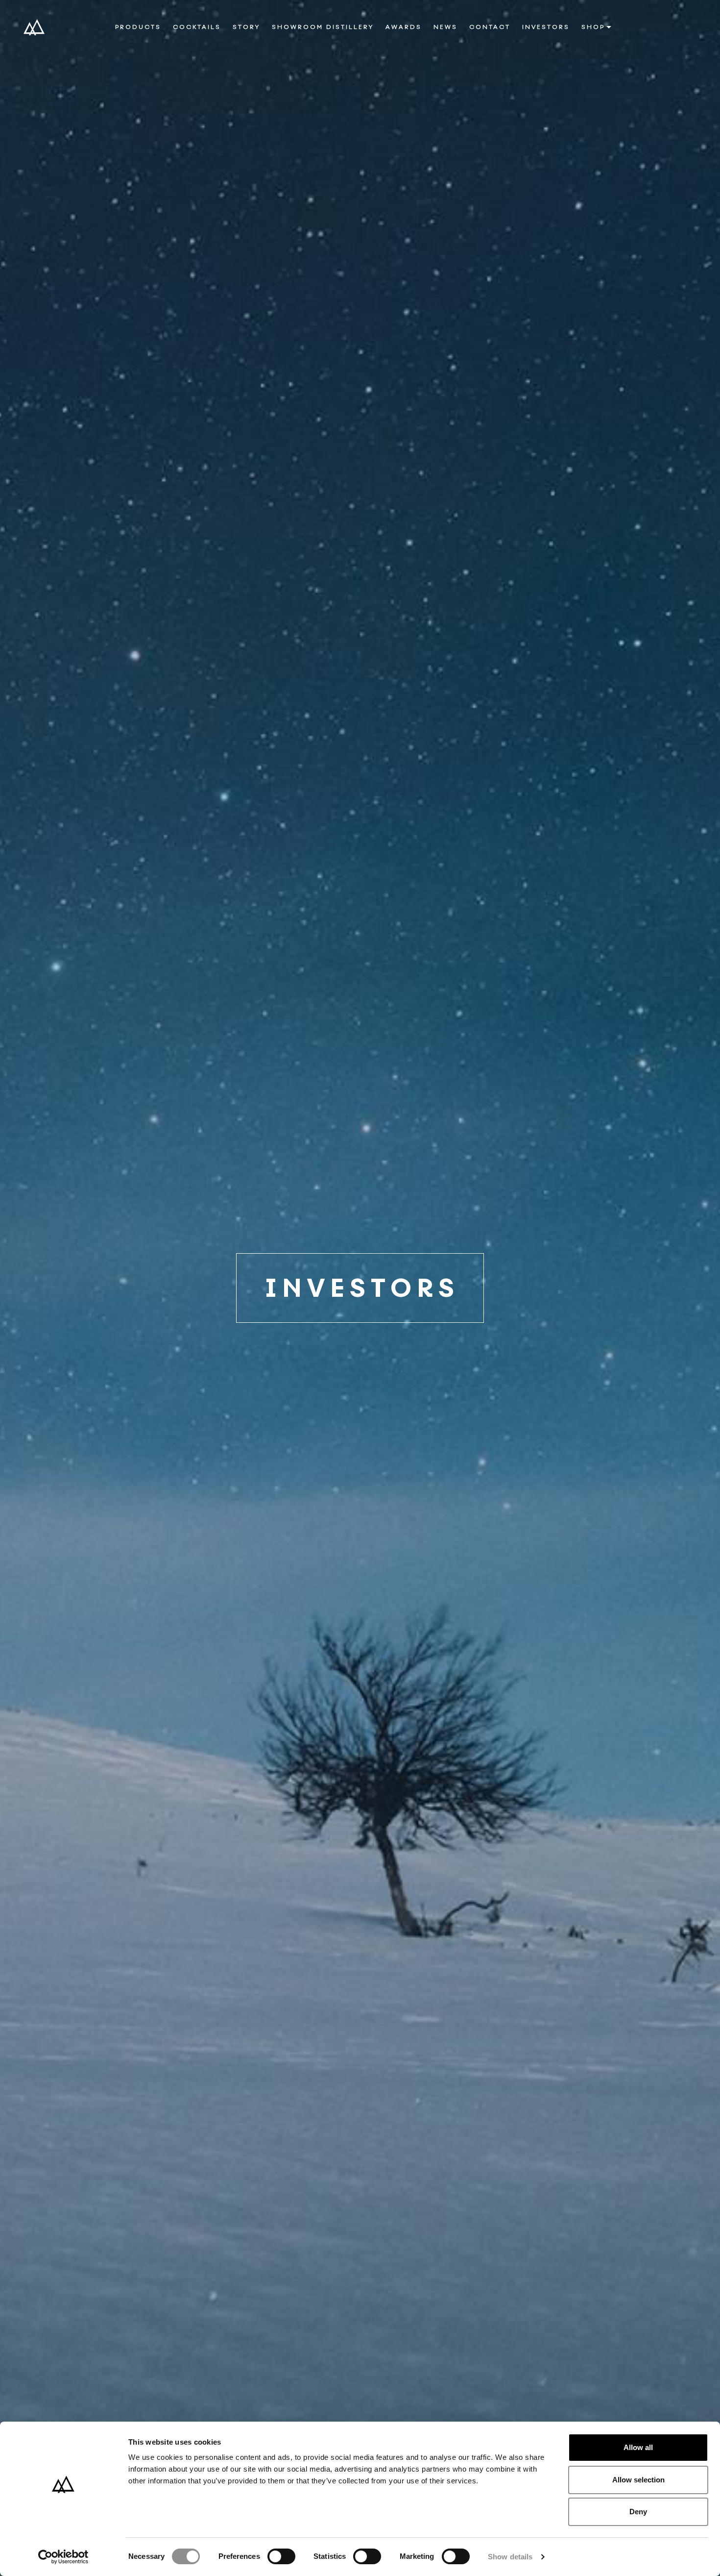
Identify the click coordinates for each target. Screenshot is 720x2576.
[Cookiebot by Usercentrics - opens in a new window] (63, 2557)
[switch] (281, 2556)
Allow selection (638, 2480)
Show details (510, 2557)
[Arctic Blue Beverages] (34, 27)
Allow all (638, 2447)
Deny (638, 2512)
